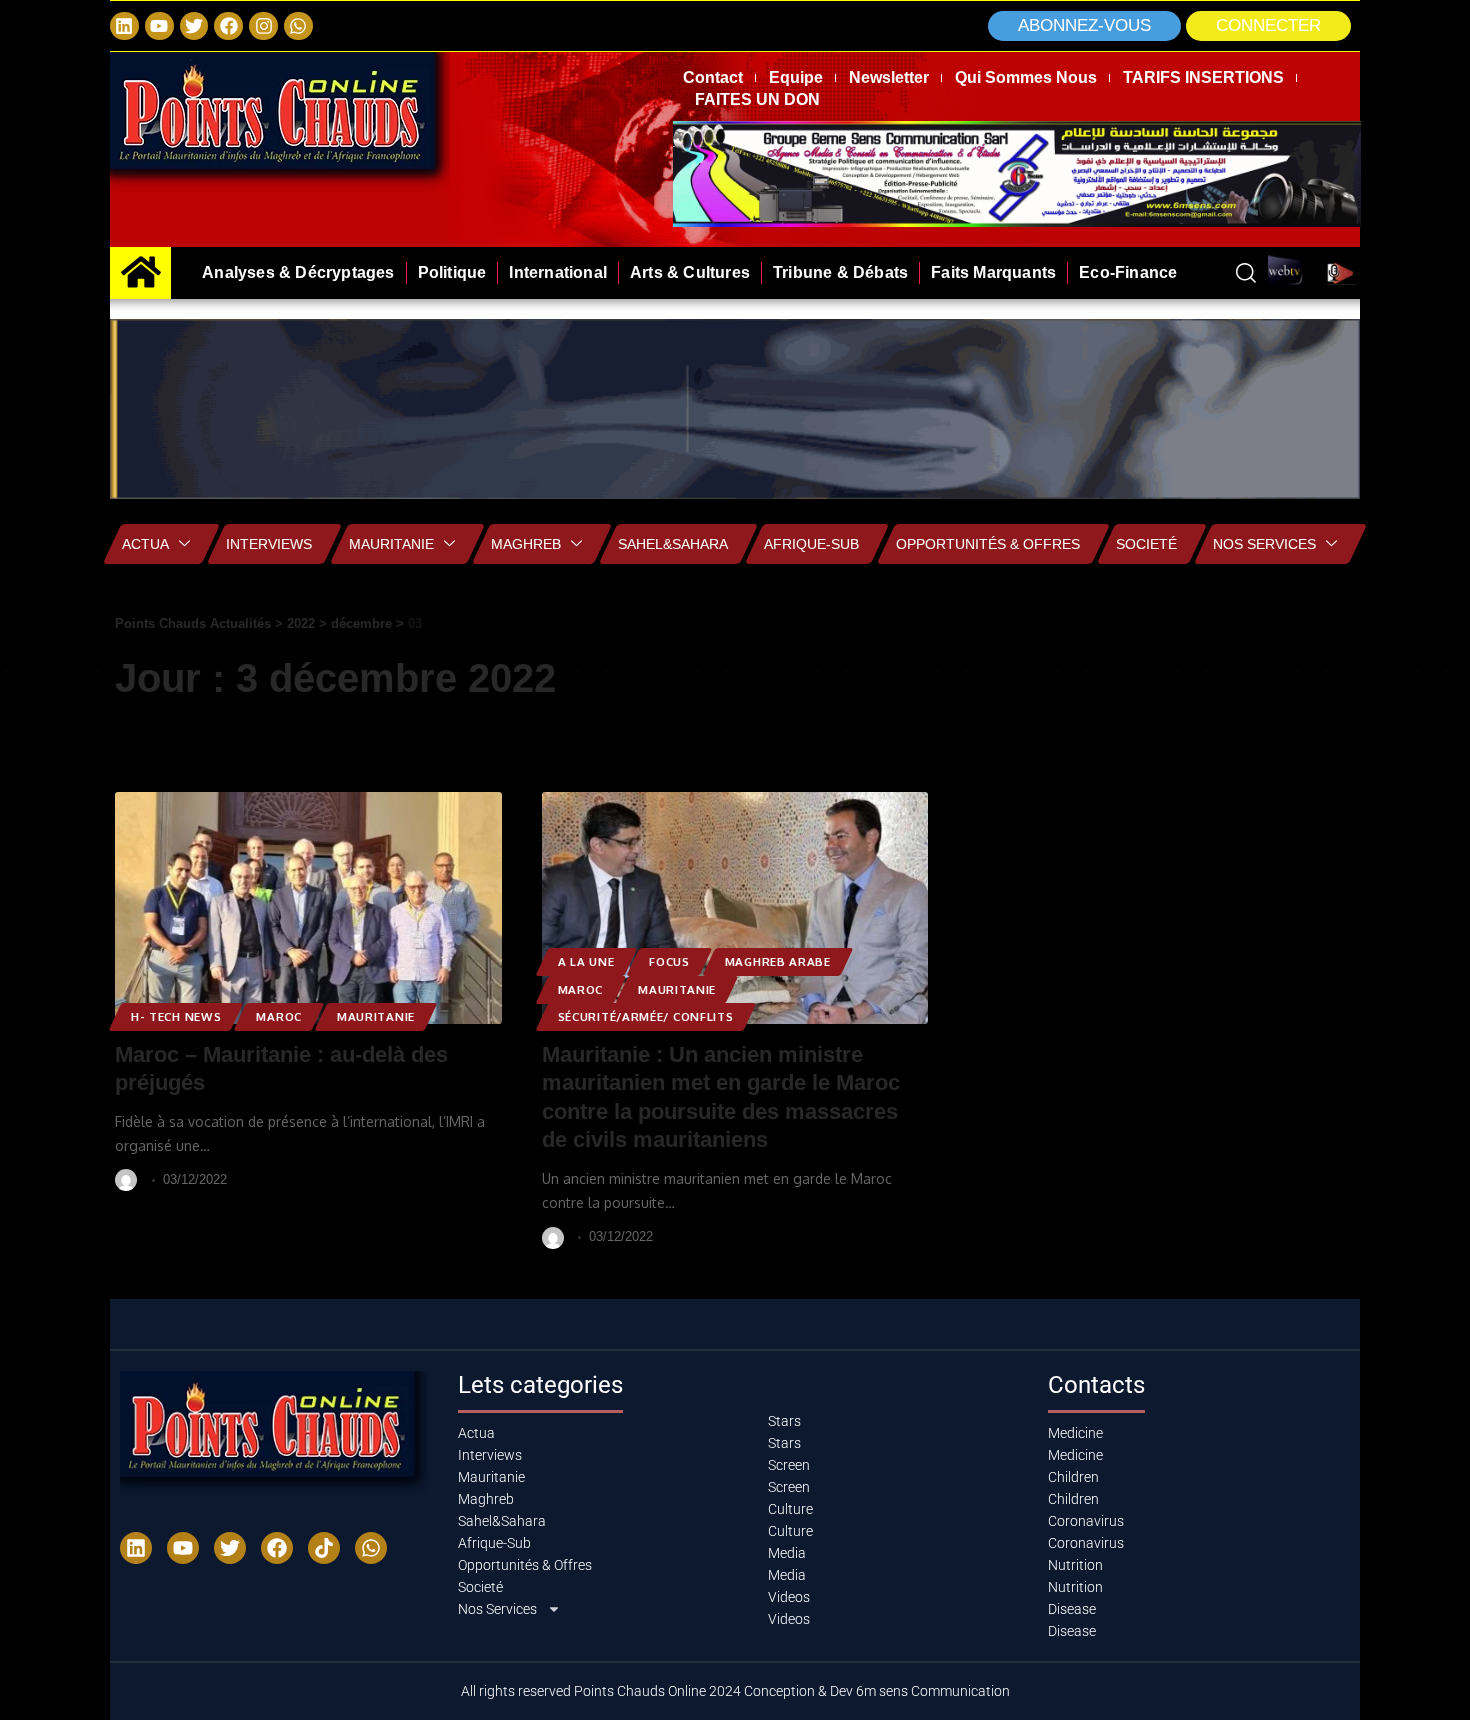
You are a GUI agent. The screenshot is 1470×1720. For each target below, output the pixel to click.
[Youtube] (183, 1548)
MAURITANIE (376, 1016)
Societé (1146, 544)
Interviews (269, 544)
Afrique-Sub (811, 544)
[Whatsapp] (298, 26)
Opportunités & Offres (988, 544)
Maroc (279, 1016)
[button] (1268, 26)
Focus (669, 961)
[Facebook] (228, 26)
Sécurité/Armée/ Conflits (646, 1016)
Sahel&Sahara (673, 544)
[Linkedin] (124, 26)
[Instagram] (263, 26)
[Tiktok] (324, 1548)
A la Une (586, 961)
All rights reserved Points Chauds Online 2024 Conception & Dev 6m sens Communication (735, 1691)
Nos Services (1264, 544)
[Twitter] (194, 26)
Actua (145, 544)
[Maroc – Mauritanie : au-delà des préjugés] (308, 908)
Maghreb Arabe (778, 961)
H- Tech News (176, 1016)
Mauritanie (391, 544)
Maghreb (526, 544)
